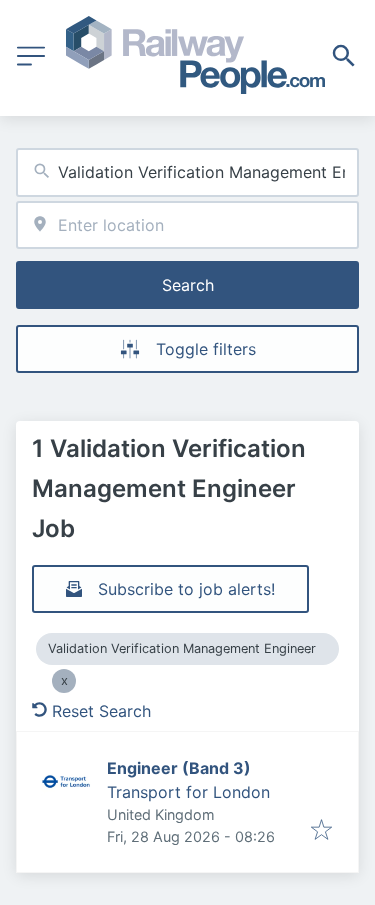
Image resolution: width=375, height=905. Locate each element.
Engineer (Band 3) (179, 768)
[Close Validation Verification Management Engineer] (64, 681)
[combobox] (187, 172)
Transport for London (188, 792)
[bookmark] (321, 831)
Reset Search (101, 711)
